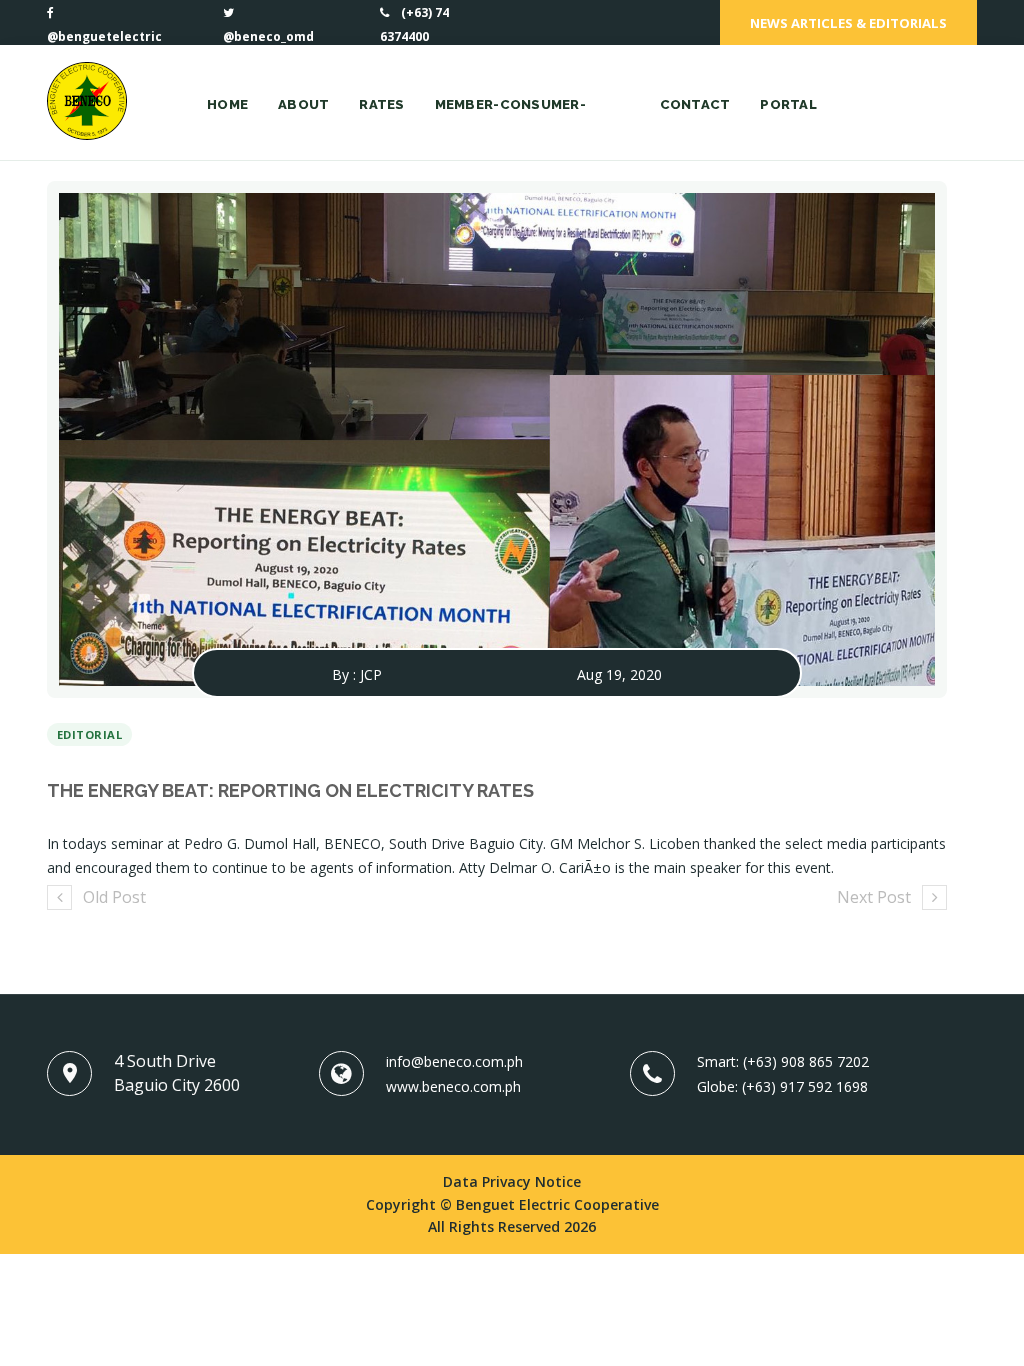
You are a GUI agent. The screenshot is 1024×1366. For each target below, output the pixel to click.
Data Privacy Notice (512, 1181)
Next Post (874, 897)
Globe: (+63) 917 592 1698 (782, 1086)
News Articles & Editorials (848, 23)
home (227, 104)
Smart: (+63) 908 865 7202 (783, 1061)
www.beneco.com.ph (453, 1086)
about (303, 104)
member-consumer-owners (510, 128)
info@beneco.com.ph (454, 1061)
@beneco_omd (268, 36)
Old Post (114, 897)
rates (381, 104)
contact (695, 104)
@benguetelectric (104, 36)
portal (788, 104)
